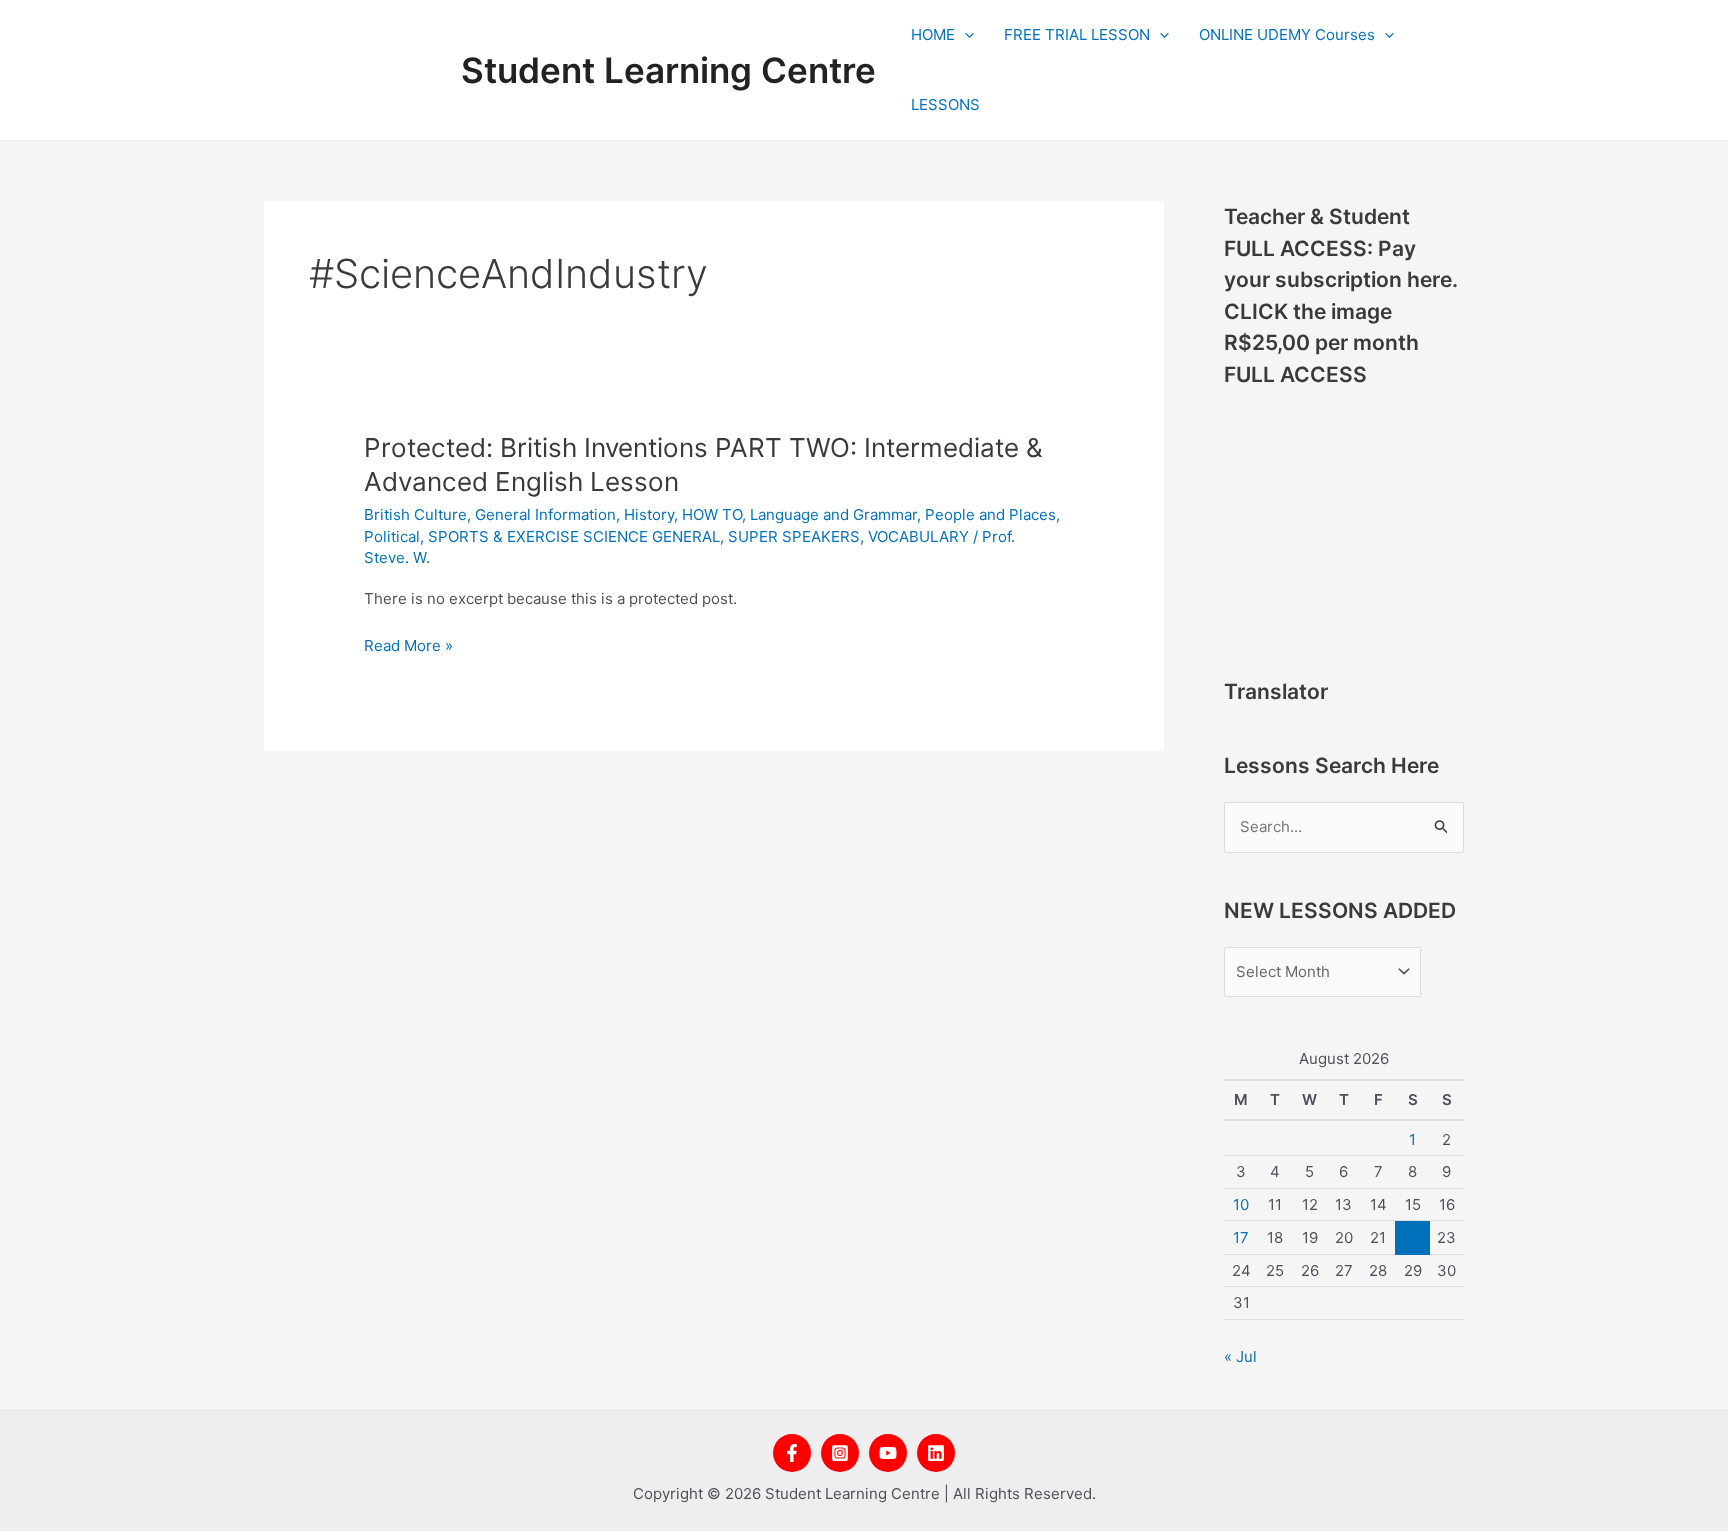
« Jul (1240, 1356)
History (649, 514)
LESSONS (945, 104)
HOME (933, 34)
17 (1241, 1237)
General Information (545, 514)
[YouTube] (888, 1453)
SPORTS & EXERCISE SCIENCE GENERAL (574, 536)
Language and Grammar (833, 514)
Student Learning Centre (668, 70)
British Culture (415, 514)
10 (1241, 1204)
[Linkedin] (936, 1453)
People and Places (990, 514)
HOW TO (712, 514)
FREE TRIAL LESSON (1077, 34)
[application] (964, 35)
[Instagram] (840, 1453)
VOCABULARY (918, 536)
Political (392, 536)
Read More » (408, 646)
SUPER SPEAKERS (794, 536)
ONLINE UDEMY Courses (1287, 34)
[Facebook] (792, 1453)
